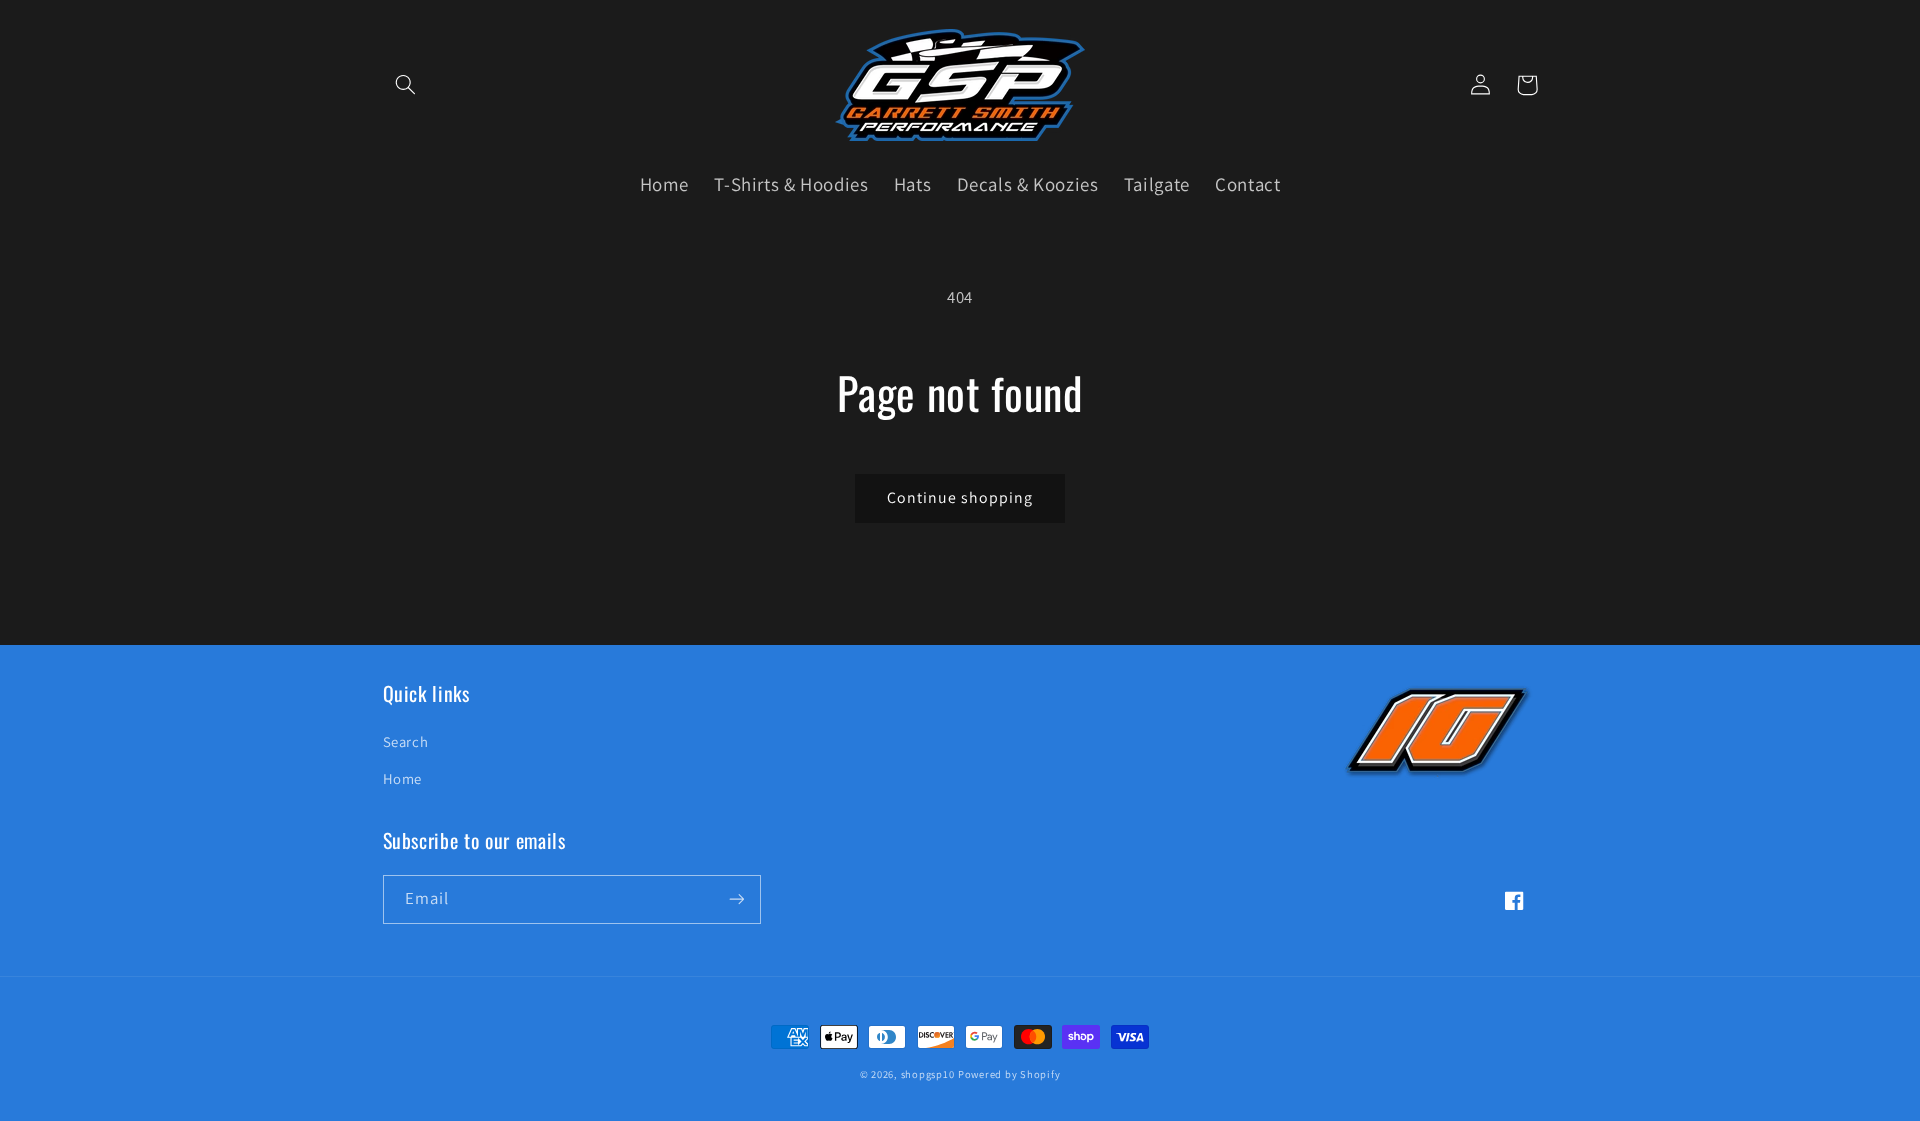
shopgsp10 (928, 1074)
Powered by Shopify (1009, 1074)
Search (406, 741)
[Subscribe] (736, 899)
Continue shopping (960, 497)
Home (403, 778)
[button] (406, 85)
